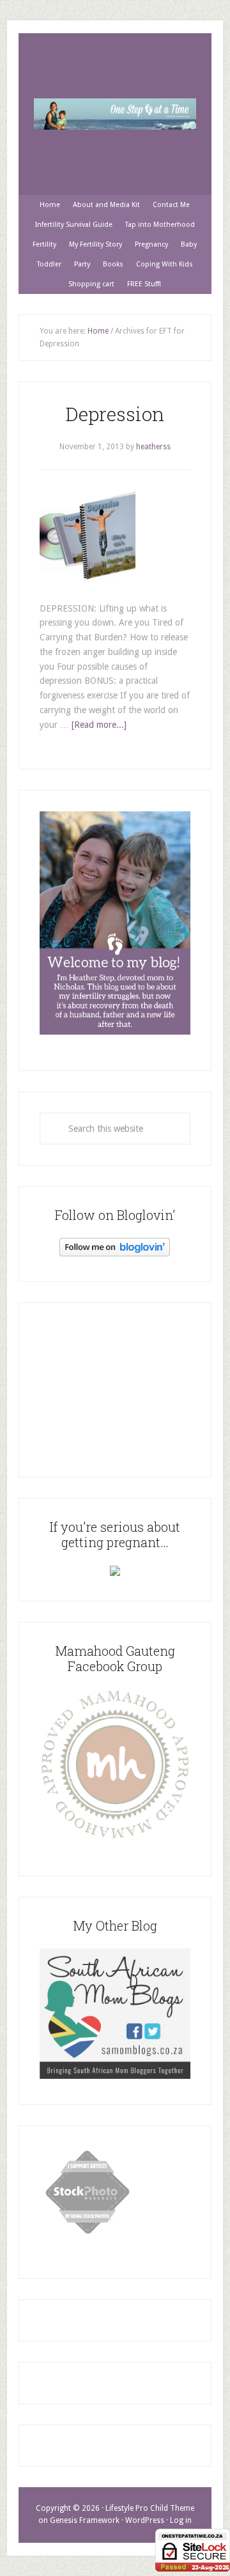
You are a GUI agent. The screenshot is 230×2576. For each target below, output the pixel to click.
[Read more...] (99, 725)
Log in (181, 2520)
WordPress (145, 2520)
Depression (115, 414)
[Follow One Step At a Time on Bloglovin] (115, 1253)
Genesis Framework (85, 2520)
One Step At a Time (115, 114)
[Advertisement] (115, 1387)
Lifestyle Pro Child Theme (150, 2508)
